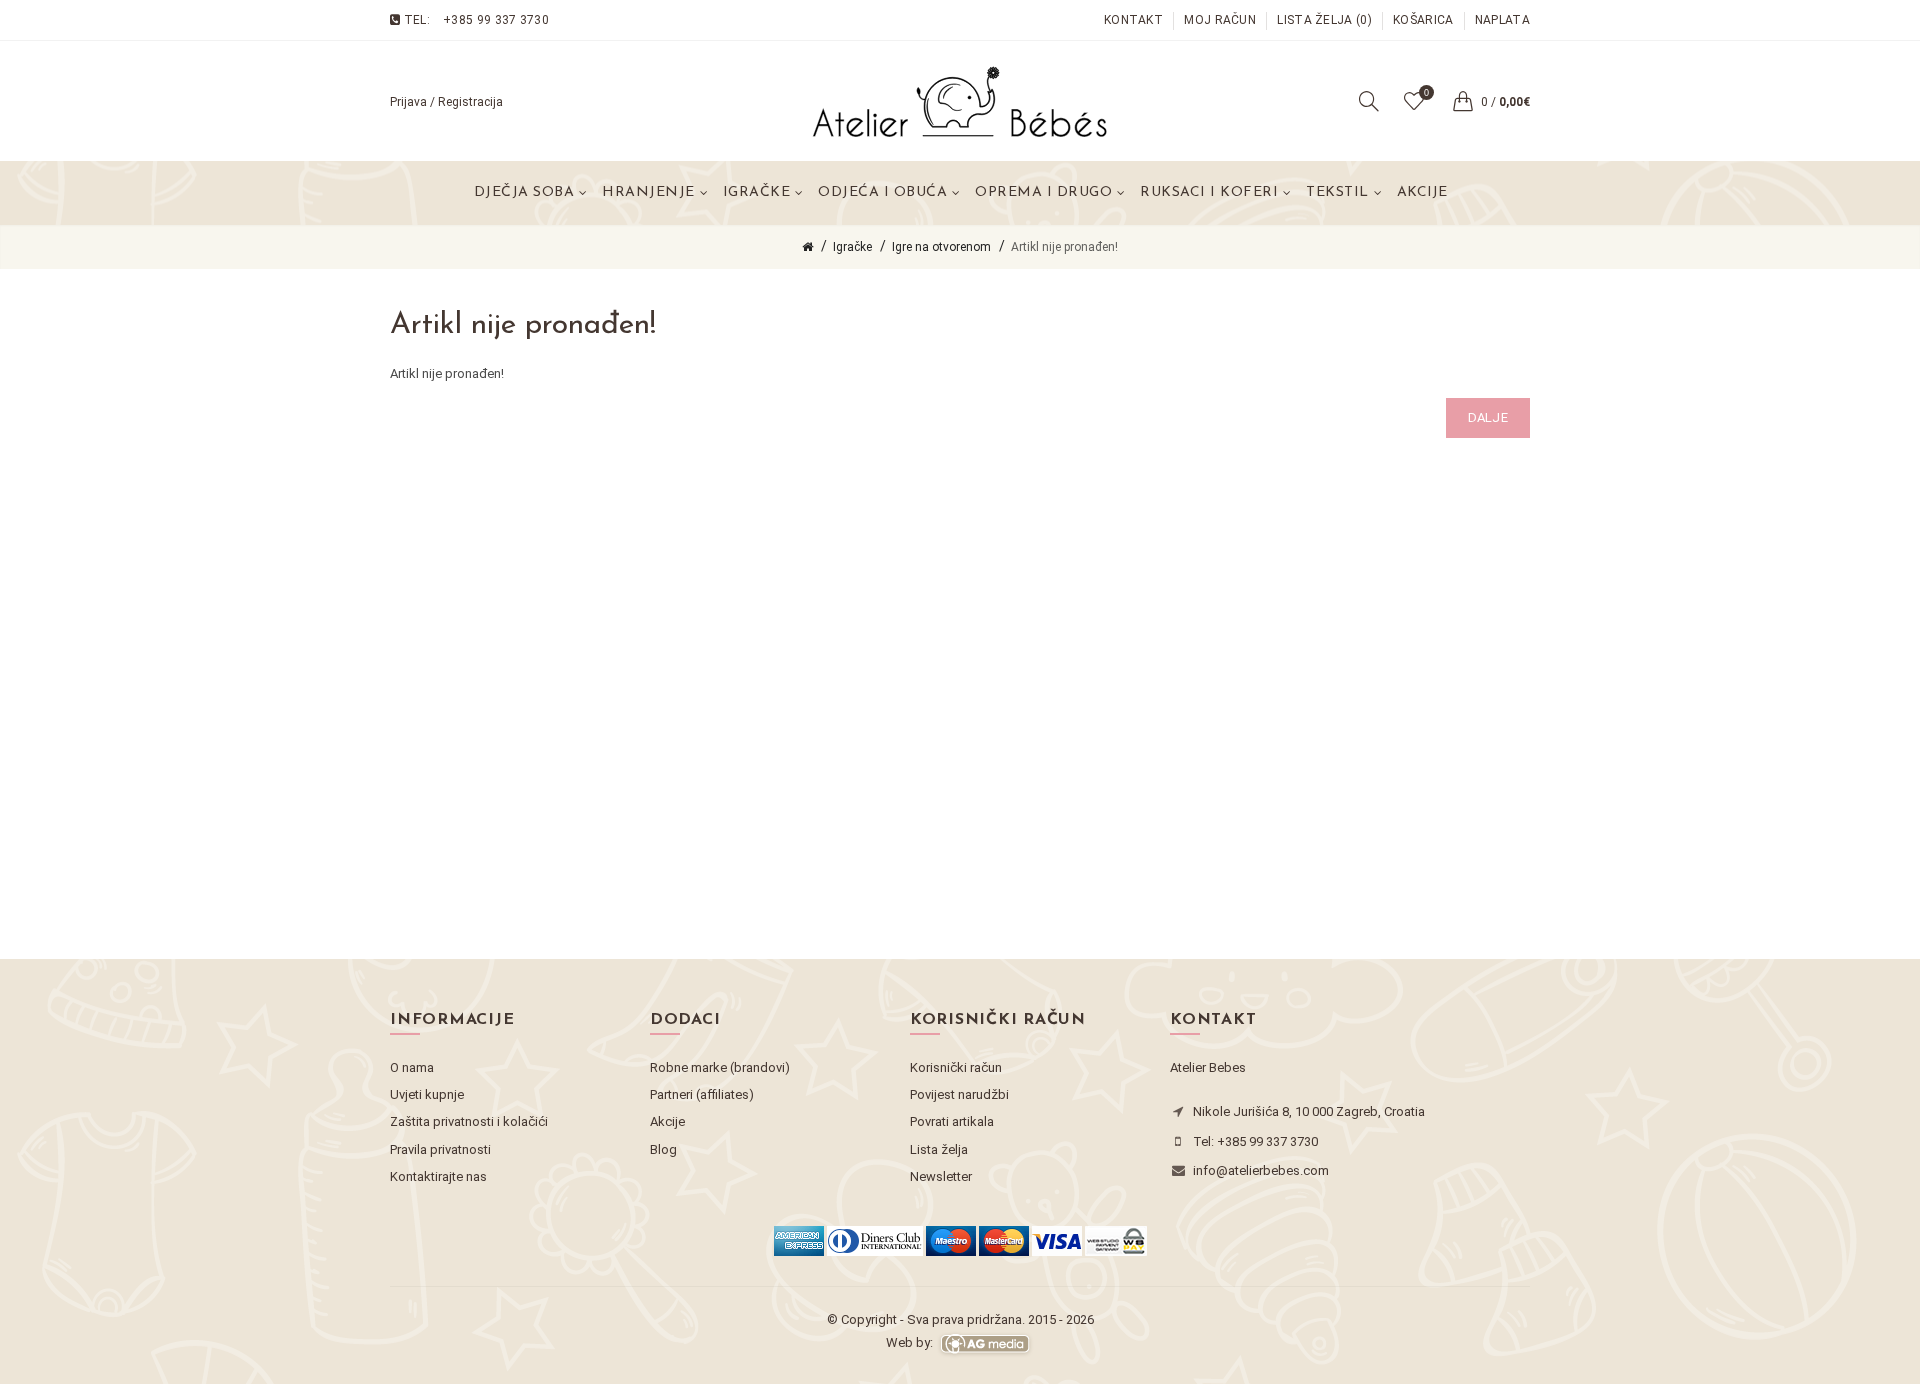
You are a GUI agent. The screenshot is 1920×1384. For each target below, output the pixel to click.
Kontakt (1133, 20)
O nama (412, 1067)
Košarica (1423, 20)
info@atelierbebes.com (1261, 1170)
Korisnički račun (956, 1067)
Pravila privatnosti (440, 1149)
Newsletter (941, 1176)
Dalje (1488, 417)
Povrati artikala (952, 1121)
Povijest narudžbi (959, 1094)
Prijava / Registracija (446, 102)
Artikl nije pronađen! (1064, 247)
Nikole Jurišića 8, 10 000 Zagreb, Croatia (1309, 1111)
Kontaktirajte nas (438, 1176)
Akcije (1422, 192)
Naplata (1502, 20)
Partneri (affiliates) (702, 1094)
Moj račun (1220, 20)
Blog (663, 1149)
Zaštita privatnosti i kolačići (469, 1121)
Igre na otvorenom (941, 247)
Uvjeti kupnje (427, 1094)
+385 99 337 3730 (496, 20)
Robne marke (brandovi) (720, 1067)
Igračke (852, 247)
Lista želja (939, 1149)
